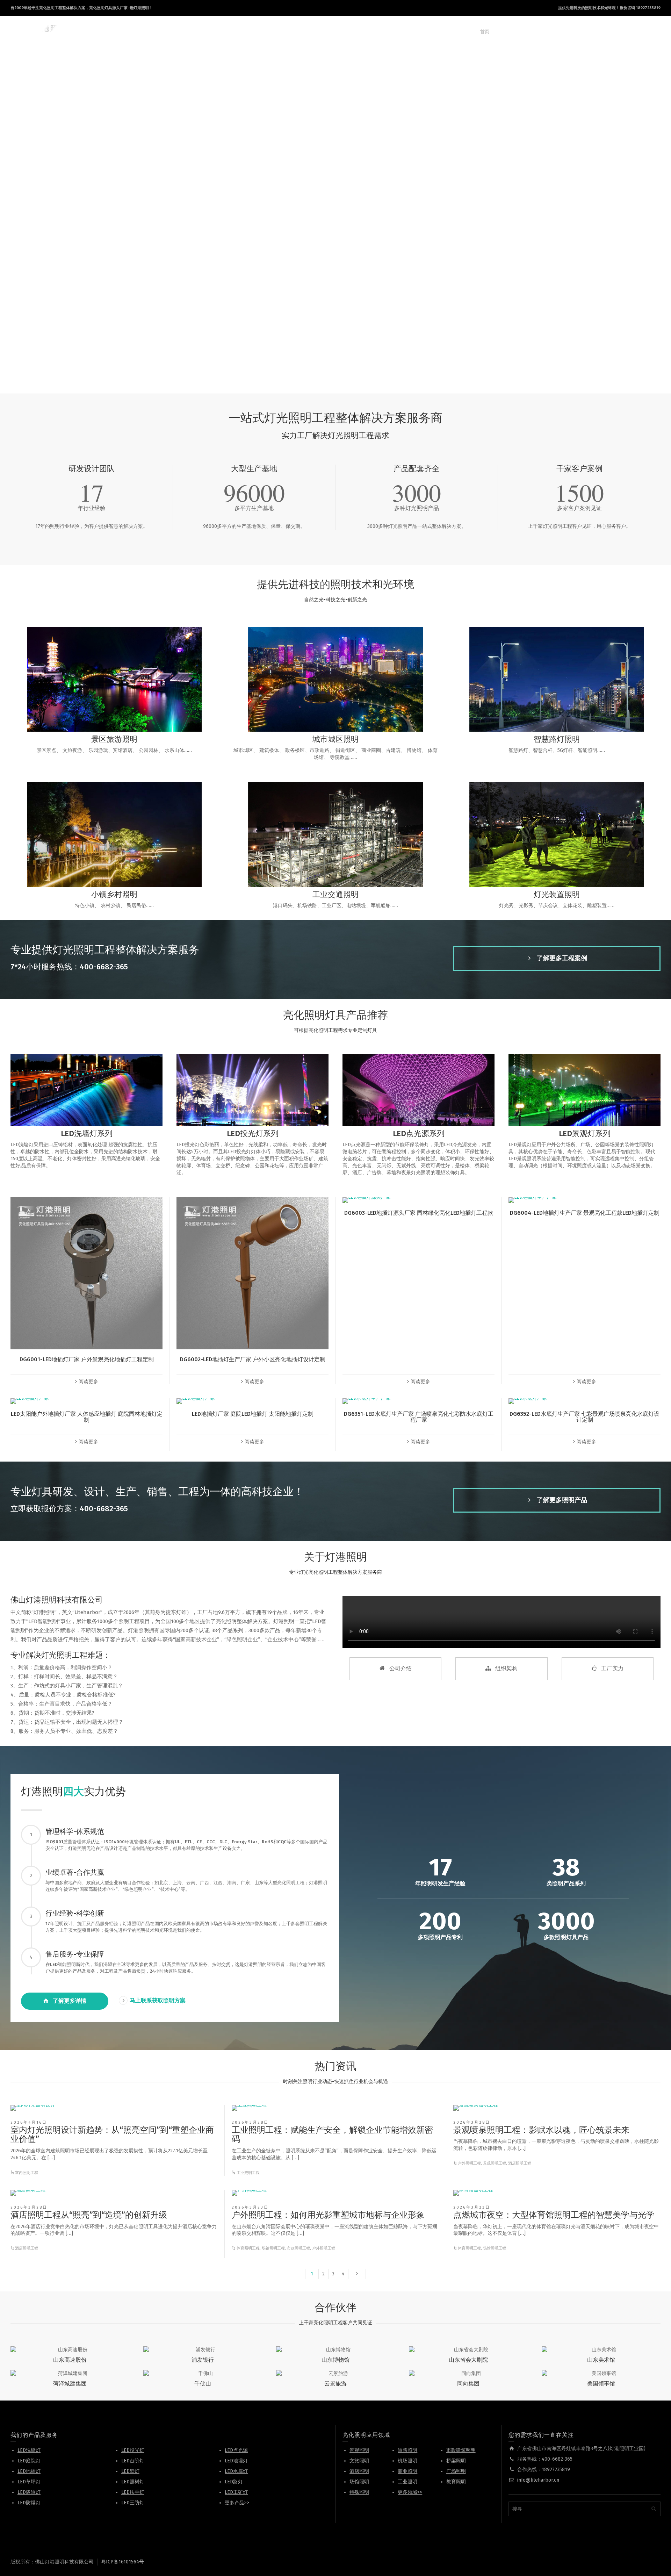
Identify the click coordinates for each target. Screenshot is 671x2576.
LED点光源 (236, 2450)
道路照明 (407, 2450)
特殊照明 (359, 2492)
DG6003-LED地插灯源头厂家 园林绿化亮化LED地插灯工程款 (419, 1213)
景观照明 (359, 2450)
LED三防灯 (133, 2503)
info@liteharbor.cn (538, 2480)
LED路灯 (234, 2482)
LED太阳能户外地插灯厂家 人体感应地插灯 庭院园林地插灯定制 (87, 1417)
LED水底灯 (236, 2471)
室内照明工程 (27, 2173)
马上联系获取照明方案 (158, 2000)
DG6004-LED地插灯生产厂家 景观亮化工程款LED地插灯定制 (585, 1213)
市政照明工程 (298, 2248)
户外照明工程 (469, 2163)
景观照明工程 (495, 2163)
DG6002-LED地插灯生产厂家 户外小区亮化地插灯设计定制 (253, 1359)
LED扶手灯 (133, 2492)
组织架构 (506, 1668)
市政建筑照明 (461, 2450)
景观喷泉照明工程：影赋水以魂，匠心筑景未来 (541, 2130)
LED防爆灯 (29, 2503)
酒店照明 (359, 2471)
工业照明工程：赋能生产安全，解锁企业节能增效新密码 (332, 2134)
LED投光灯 (133, 2450)
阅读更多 (88, 1382)
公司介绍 (401, 1668)
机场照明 (407, 2461)
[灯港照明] (38, 32)
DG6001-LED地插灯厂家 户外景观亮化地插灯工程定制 (87, 1359)
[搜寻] (654, 32)
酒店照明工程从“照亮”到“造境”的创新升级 (89, 2215)
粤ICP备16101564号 (122, 2562)
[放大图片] (33, 2108)
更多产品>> (237, 2503)
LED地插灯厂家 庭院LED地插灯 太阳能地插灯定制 (253, 1414)
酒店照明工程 (520, 2163)
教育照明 (456, 2482)
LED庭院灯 (29, 2461)
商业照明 (407, 2471)
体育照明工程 (248, 2248)
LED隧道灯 (29, 2492)
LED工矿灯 (236, 2492)
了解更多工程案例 (562, 958)
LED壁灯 (130, 2471)
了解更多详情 (70, 2001)
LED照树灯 (133, 2482)
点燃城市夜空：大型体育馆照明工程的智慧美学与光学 (554, 2215)
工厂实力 (612, 1668)
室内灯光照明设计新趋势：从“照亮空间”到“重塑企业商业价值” (112, 2134)
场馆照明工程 (273, 2248)
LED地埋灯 (236, 2461)
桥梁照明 (456, 2461)
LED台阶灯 (133, 2461)
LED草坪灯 (29, 2482)
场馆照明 (359, 2482)
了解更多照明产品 (562, 1500)
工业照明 (407, 2482)
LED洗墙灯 (29, 2450)
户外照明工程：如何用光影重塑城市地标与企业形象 (328, 2215)
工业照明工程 (248, 2173)
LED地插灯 (29, 2471)
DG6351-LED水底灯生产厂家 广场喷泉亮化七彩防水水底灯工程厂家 (419, 1417)
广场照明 (456, 2471)
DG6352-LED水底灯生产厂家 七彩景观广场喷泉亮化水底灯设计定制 (585, 1417)
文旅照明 (359, 2461)
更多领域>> (410, 2492)
